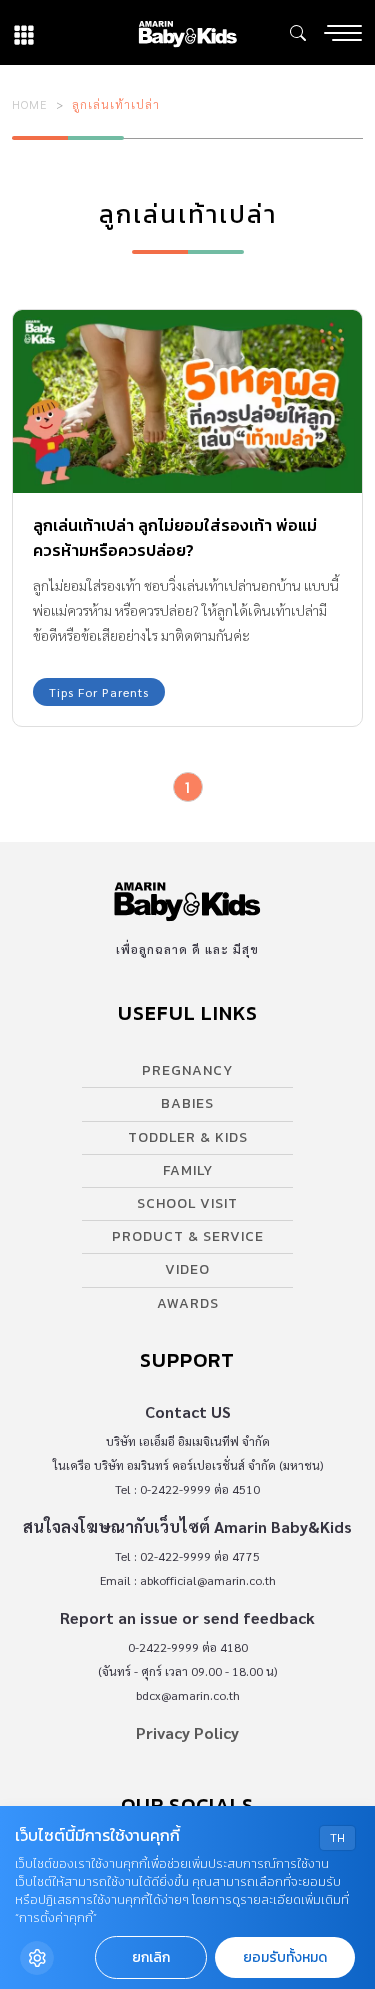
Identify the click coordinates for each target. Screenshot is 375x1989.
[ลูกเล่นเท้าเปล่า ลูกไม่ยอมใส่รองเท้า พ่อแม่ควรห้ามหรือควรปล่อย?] (187, 401)
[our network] (24, 32)
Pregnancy (187, 1070)
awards (188, 1303)
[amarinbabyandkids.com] (187, 32)
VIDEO (187, 1269)
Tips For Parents (99, 692)
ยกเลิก (151, 1957)
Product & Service (188, 1236)
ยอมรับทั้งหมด (285, 1957)
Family (188, 1170)
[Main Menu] (343, 33)
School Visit (187, 1203)
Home (30, 104)
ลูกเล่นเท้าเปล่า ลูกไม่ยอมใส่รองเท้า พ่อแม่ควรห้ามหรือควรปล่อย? (175, 537)
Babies (187, 1103)
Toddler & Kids (188, 1137)
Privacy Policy (187, 1732)
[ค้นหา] (298, 33)
